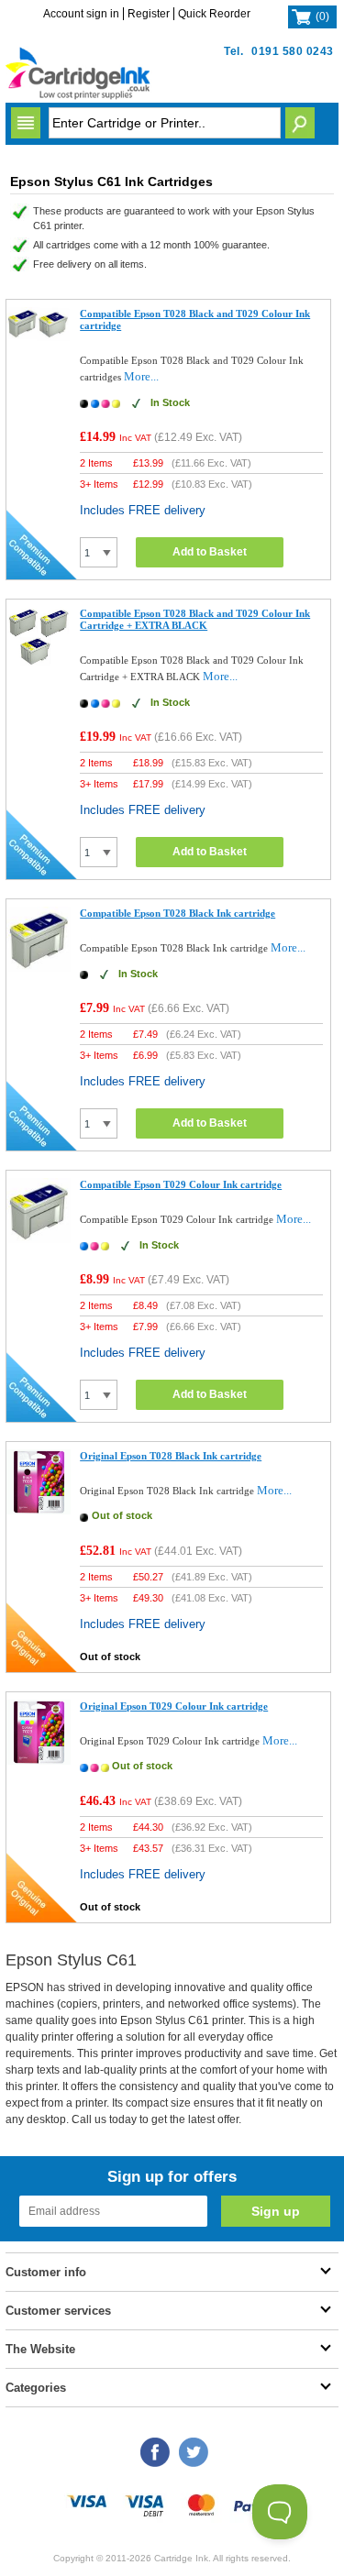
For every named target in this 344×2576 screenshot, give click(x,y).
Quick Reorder (214, 14)
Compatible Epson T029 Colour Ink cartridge (181, 1184)
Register (149, 14)
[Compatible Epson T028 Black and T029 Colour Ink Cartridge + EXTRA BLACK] (39, 661)
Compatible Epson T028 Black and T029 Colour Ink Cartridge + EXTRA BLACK (195, 619)
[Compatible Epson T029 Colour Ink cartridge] (39, 1239)
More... (141, 376)
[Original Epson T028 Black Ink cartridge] (39, 1510)
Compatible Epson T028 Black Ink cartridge (178, 913)
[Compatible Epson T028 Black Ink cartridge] (39, 968)
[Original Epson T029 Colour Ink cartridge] (39, 1761)
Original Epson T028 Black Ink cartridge (171, 1456)
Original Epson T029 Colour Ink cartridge (174, 1706)
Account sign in (81, 14)
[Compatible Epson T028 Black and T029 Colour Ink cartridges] (39, 337)
